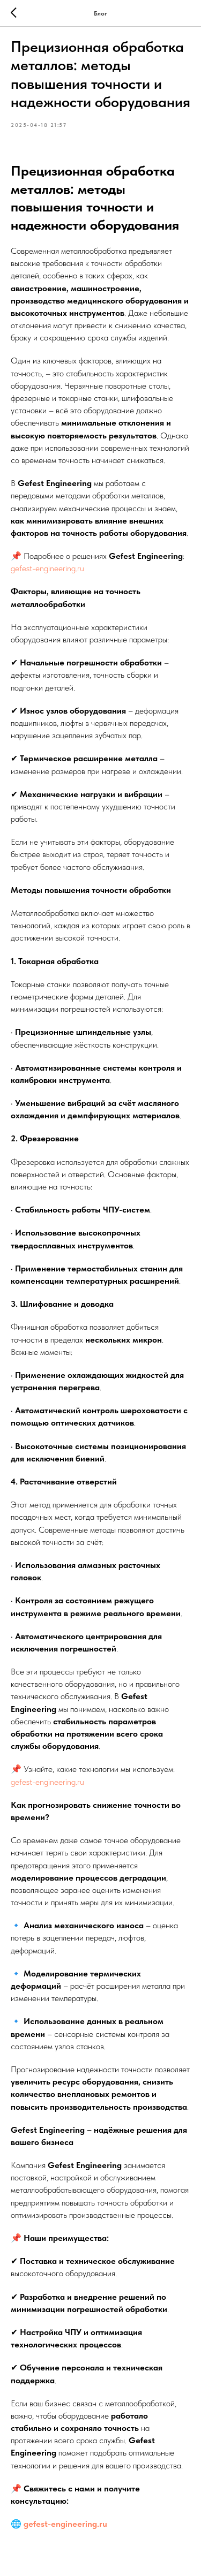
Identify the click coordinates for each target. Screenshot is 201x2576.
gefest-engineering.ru (47, 568)
